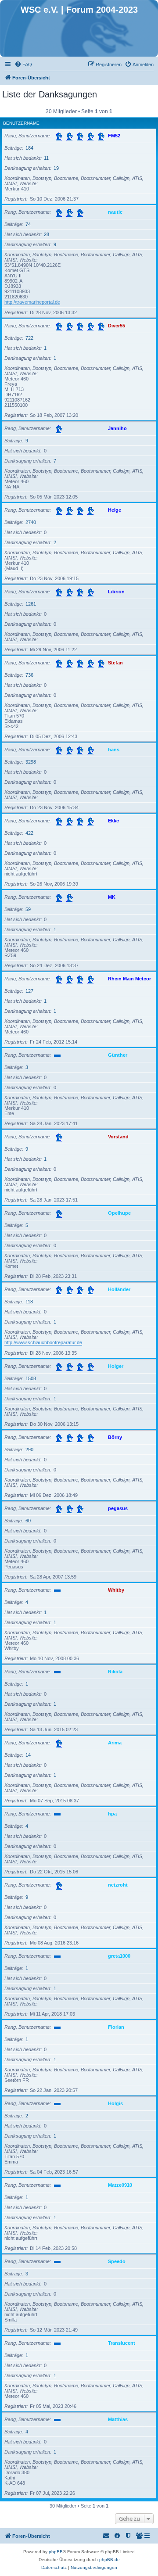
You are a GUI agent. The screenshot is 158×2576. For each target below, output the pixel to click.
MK (112, 897)
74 (28, 224)
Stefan (115, 663)
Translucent (122, 2343)
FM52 (114, 136)
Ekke (113, 821)
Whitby (116, 1590)
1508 (31, 1378)
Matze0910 (120, 2185)
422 (29, 833)
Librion (116, 592)
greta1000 (119, 1956)
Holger (116, 1366)
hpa (112, 1814)
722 (29, 338)
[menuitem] (23, 65)
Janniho (117, 428)
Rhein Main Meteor (129, 979)
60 (28, 1521)
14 (28, 1755)
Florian (116, 2027)
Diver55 (117, 326)
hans (114, 750)
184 (29, 148)
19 (56, 168)
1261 (31, 604)
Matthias (118, 2419)
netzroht (118, 1885)
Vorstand (118, 1137)
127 (29, 991)
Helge (115, 510)
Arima (115, 1743)
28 (47, 234)
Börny (115, 1437)
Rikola (115, 1672)
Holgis (115, 2103)
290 (29, 1449)
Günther (118, 1055)
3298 (31, 762)
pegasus (118, 1508)
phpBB (56, 2552)
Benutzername (21, 123)
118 (29, 1302)
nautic (115, 212)
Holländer (119, 1289)
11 (46, 158)
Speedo (117, 2261)
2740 (31, 522)
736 (29, 675)
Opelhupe (119, 1213)
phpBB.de (110, 2560)
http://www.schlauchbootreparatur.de (43, 1342)
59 (28, 909)
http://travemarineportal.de (32, 302)
